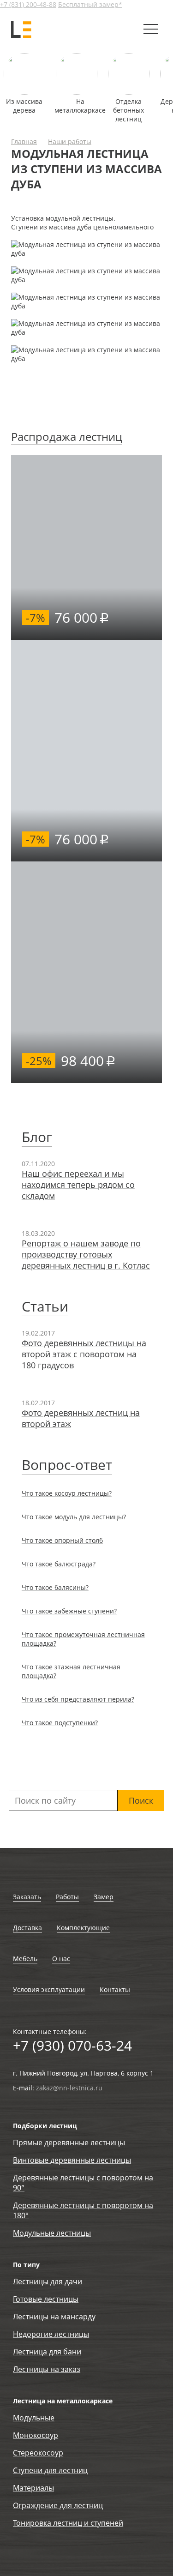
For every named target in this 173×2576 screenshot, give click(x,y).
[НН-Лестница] (22, 29)
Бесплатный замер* (90, 4)
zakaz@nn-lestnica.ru (69, 2088)
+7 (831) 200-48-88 (28, 4)
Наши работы (70, 141)
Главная (24, 141)
